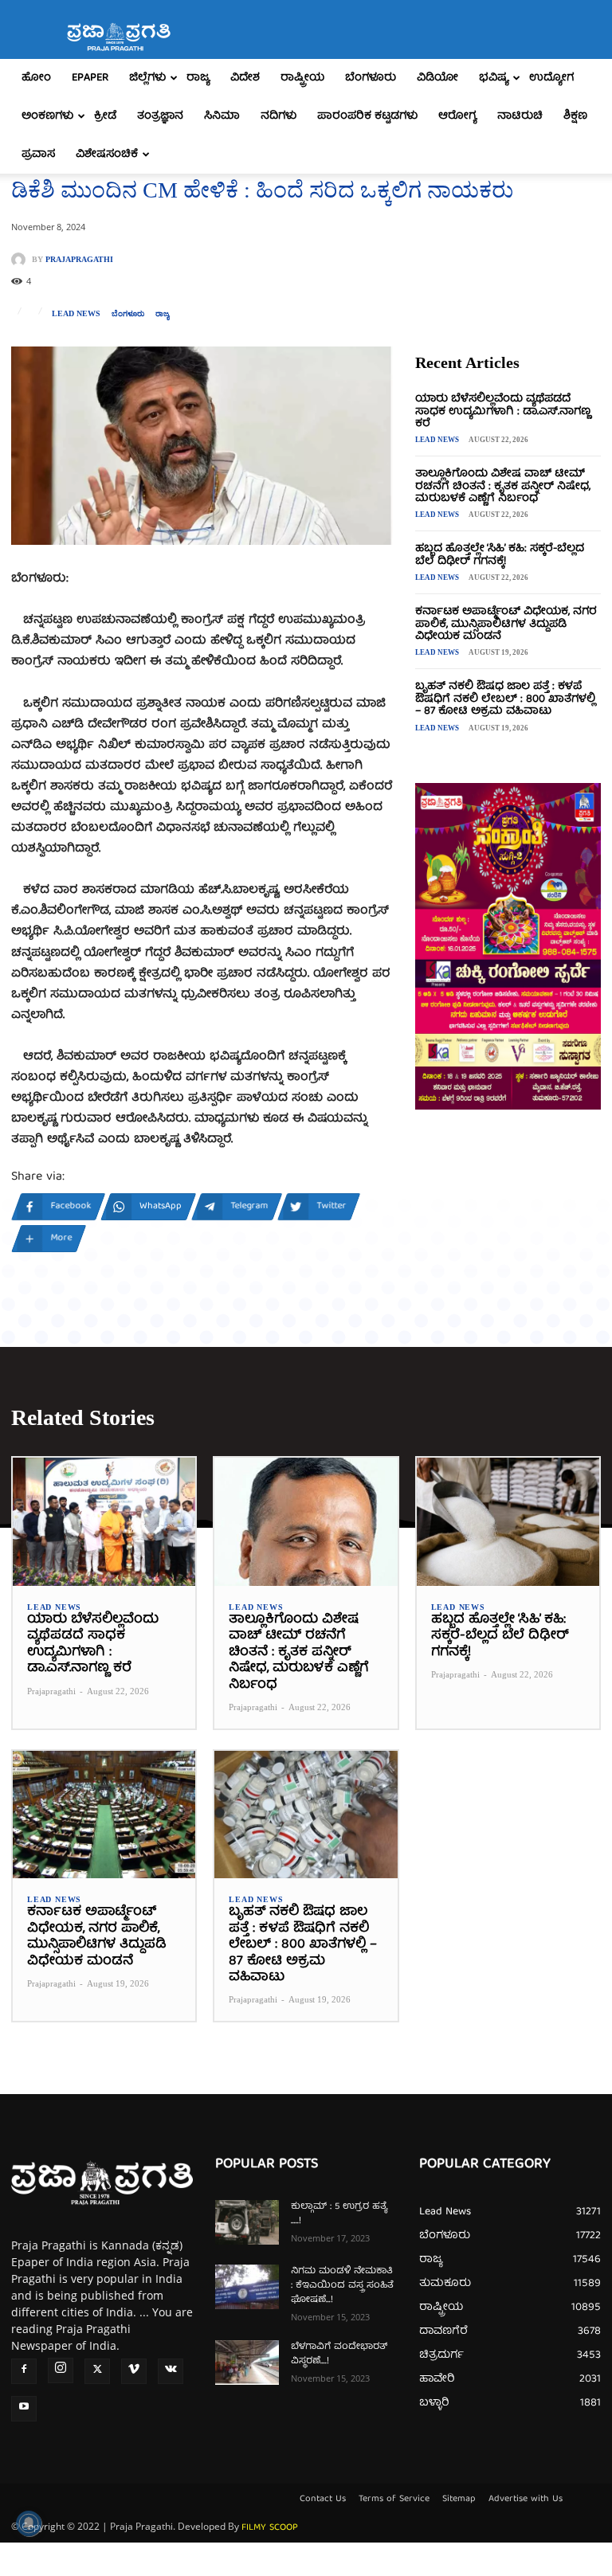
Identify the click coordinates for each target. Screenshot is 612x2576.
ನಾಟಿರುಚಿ (520, 116)
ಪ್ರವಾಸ (38, 155)
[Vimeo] (134, 2371)
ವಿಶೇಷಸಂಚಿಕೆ (107, 155)
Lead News (76, 314)
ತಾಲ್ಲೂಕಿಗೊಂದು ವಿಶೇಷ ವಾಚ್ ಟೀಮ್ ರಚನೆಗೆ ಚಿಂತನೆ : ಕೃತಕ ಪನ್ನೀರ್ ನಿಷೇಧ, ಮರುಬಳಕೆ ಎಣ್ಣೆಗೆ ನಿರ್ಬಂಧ (503, 486)
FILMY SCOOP (270, 2528)
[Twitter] (97, 2371)
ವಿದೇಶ (245, 78)
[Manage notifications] (29, 2523)
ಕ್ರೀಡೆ (105, 116)
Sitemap (459, 2500)
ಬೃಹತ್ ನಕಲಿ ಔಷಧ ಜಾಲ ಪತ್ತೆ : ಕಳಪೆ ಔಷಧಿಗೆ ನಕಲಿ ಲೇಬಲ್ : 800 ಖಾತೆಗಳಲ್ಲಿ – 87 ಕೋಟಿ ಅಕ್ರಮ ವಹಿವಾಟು (505, 699)
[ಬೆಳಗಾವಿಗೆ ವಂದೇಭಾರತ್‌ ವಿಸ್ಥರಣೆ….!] (247, 2363)
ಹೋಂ (36, 78)
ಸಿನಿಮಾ (222, 116)
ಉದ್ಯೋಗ (551, 78)
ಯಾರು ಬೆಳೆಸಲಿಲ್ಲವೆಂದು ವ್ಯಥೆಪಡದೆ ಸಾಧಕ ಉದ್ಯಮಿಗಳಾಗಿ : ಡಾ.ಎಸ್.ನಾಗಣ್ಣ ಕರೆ (503, 411)
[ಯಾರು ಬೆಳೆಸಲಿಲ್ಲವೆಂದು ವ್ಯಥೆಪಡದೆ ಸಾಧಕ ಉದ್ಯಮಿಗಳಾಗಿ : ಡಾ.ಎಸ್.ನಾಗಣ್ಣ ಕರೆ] (104, 1522)
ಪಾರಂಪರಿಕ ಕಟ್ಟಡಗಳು (367, 116)
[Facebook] (24, 2371)
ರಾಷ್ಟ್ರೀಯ (302, 78)
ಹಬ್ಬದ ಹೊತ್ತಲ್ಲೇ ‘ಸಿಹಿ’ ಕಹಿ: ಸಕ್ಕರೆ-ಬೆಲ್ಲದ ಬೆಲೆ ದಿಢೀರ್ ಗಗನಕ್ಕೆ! (500, 555)
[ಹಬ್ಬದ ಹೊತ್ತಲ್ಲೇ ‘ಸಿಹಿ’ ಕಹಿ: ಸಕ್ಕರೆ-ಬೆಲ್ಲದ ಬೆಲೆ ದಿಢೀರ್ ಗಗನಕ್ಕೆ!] (508, 1522)
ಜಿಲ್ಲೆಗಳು (147, 78)
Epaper (90, 78)
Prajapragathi (79, 260)
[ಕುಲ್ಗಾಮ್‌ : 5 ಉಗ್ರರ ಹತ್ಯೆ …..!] (247, 2222)
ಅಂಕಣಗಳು (47, 116)
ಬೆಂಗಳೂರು (371, 78)
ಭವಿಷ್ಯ (494, 78)
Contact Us (323, 2500)
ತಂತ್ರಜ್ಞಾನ (160, 116)
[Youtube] (24, 2409)
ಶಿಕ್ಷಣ (575, 116)
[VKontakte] (171, 2371)
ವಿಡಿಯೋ (437, 78)
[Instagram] (61, 2370)
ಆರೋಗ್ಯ (457, 116)
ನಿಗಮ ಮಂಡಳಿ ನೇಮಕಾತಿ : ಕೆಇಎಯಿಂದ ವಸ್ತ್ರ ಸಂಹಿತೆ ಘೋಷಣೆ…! (342, 2286)
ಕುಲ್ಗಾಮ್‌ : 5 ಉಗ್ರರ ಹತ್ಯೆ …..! (339, 2214)
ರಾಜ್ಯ (198, 78)
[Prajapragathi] (22, 260)
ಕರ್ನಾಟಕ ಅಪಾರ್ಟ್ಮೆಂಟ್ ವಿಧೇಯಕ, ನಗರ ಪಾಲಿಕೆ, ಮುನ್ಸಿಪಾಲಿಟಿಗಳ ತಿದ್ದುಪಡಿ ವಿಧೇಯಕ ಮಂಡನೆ (506, 624)
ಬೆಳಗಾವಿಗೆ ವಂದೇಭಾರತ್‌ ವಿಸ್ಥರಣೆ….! (339, 2354)
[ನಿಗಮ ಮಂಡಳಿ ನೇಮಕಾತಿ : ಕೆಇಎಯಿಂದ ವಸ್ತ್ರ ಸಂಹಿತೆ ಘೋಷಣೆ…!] (247, 2287)
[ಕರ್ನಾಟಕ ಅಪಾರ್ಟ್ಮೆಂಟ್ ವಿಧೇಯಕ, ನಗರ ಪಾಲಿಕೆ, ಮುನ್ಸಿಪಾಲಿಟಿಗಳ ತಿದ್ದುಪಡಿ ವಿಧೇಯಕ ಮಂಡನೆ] (104, 1815)
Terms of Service (394, 2500)
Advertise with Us (526, 2500)
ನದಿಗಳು (279, 116)
